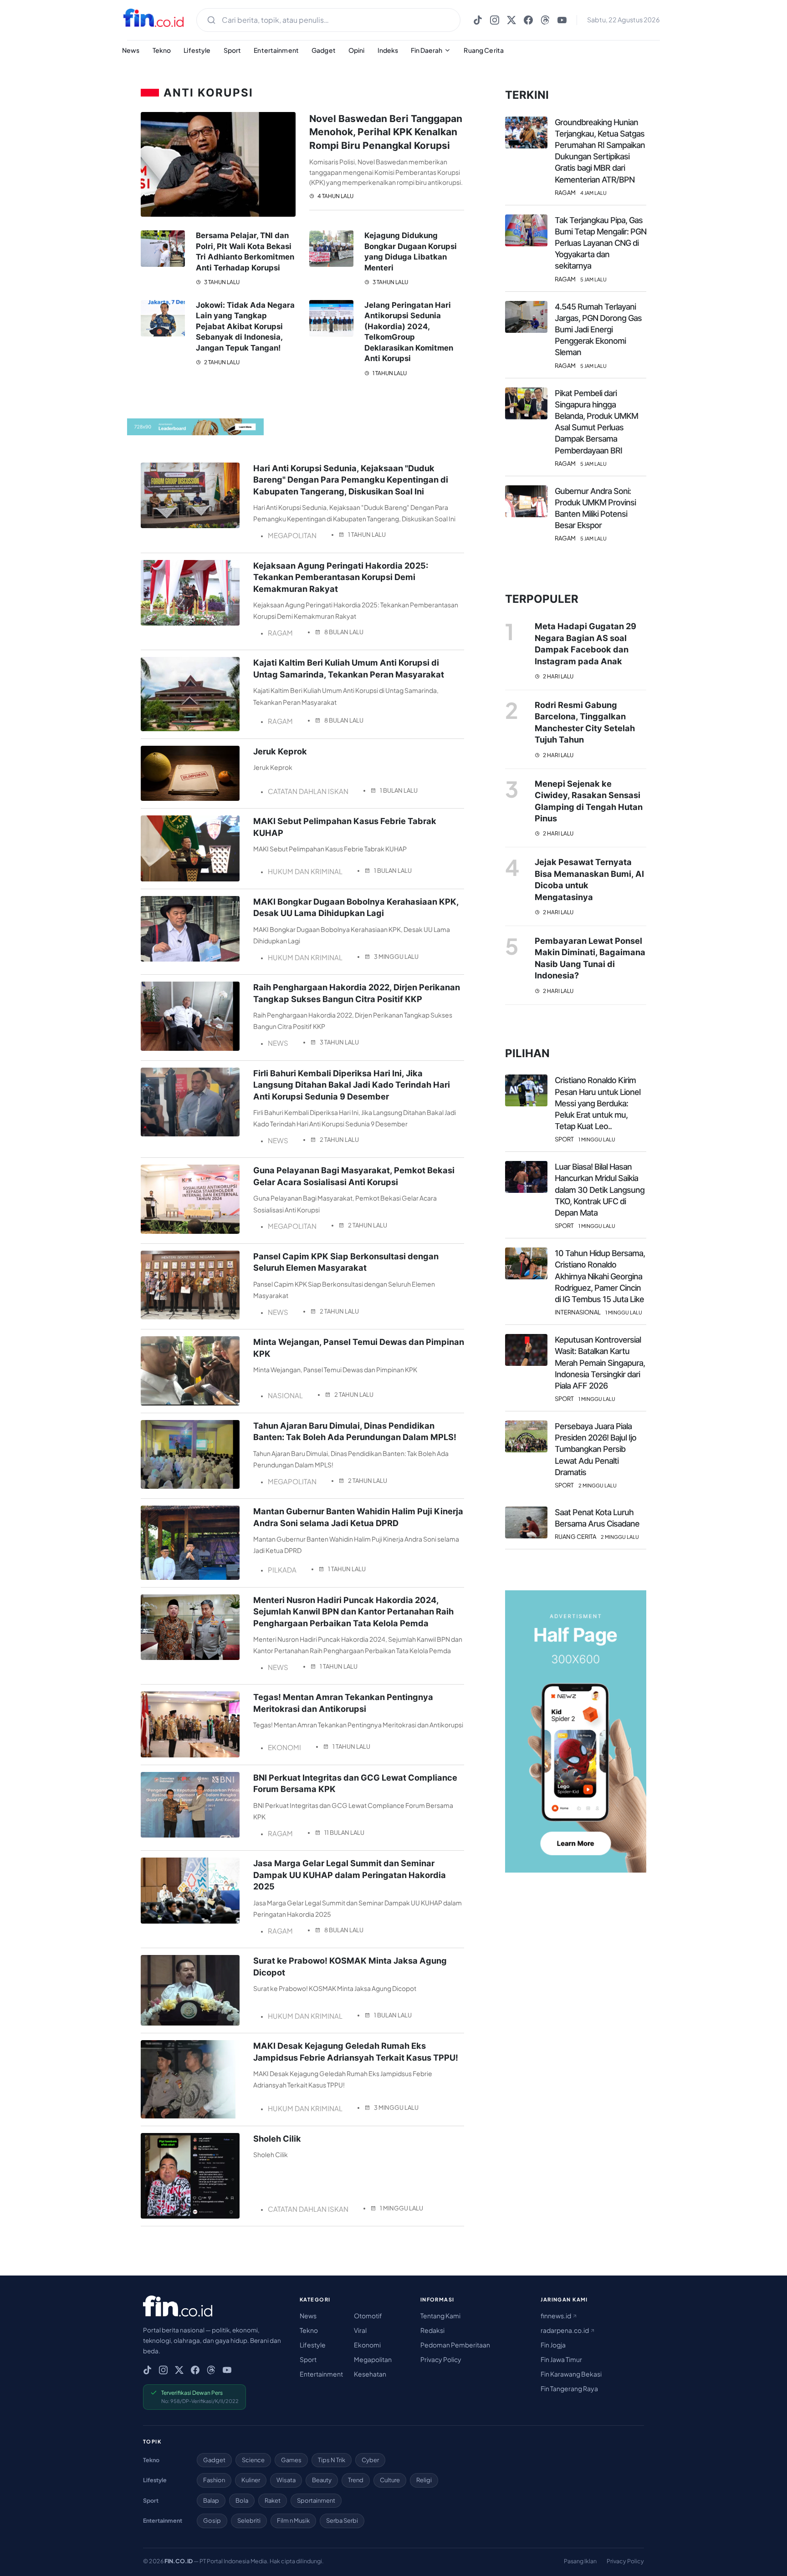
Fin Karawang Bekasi (571, 2374)
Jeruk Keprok (280, 751)
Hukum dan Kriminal (305, 871)
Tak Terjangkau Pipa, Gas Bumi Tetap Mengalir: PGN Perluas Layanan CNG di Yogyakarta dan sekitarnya (600, 243)
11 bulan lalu (344, 1833)
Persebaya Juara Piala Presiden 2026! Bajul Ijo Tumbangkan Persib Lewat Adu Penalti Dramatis (595, 1449)
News (131, 50)
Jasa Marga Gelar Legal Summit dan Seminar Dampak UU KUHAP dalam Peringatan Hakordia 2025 (350, 1875)
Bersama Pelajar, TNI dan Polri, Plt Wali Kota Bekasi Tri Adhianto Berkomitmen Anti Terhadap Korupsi (245, 252)
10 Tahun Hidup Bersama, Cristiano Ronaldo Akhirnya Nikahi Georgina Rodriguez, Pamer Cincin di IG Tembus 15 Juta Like (600, 1276)
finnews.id (556, 2316)
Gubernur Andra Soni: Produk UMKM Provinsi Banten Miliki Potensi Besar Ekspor (595, 508)
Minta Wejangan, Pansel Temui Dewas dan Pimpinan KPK (359, 1347)
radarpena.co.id (565, 2330)
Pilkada (282, 1570)
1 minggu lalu (401, 2208)
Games (291, 2460)
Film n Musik (293, 2520)
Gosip (212, 2520)
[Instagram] (495, 20)
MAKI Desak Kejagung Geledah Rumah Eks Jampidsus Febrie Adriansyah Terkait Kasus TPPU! (356, 2051)
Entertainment (276, 50)
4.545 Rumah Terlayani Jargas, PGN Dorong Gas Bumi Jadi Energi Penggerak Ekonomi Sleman (598, 330)
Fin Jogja (553, 2345)
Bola (242, 2500)
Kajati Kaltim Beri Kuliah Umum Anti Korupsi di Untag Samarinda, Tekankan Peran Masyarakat (349, 668)
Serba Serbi (342, 2520)
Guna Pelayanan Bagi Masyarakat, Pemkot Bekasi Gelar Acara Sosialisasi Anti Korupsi (354, 1176)
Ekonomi (284, 1747)
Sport (233, 50)
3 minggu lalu (396, 957)
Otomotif (368, 2316)
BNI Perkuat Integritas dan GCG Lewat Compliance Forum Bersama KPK (355, 1783)
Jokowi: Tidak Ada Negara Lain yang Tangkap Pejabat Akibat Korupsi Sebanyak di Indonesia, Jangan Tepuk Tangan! (245, 326)
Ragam (280, 633)
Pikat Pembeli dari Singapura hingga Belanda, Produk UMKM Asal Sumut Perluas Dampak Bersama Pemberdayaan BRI (596, 422)
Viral (360, 2330)
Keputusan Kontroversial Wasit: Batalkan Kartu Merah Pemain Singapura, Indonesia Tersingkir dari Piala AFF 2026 (600, 1363)
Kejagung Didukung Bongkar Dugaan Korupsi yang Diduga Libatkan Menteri (411, 252)
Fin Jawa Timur (561, 2359)
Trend (356, 2480)
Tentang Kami (440, 2316)
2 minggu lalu (598, 1485)
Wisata (286, 2480)
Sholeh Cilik (277, 2138)
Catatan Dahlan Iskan (308, 791)
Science (253, 2460)
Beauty (322, 2480)
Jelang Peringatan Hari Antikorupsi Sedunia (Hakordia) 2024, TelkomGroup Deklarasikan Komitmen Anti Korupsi (409, 332)
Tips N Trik (332, 2460)
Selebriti (249, 2520)
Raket (273, 2500)
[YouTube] (562, 20)
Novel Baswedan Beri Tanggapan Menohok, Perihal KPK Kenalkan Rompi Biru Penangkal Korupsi (386, 132)
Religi (424, 2480)
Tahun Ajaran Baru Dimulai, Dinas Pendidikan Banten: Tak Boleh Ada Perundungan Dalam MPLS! (355, 1431)
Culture (390, 2480)
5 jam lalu (593, 279)
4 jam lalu (593, 193)
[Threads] (545, 20)
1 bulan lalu (399, 790)
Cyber (370, 2460)
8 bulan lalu (344, 632)
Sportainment (316, 2500)
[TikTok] (478, 20)
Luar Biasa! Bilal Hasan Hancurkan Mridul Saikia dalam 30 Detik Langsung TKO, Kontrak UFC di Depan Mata (600, 1190)
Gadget (324, 50)
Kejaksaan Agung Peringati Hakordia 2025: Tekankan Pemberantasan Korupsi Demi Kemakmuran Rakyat (341, 577)
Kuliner (251, 2480)
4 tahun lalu (335, 196)
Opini (357, 50)
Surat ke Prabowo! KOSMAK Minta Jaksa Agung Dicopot (350, 1966)
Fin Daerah (427, 50)
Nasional (285, 1395)
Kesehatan (370, 2374)
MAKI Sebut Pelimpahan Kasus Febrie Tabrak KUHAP (345, 827)
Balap (211, 2500)
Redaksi (432, 2330)
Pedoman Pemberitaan (455, 2345)
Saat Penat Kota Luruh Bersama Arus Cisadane (597, 1518)
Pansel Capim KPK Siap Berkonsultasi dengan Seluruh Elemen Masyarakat (346, 1262)
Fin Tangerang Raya (569, 2388)
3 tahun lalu (221, 282)
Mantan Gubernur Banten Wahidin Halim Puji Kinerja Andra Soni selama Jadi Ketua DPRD (358, 1517)
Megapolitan (373, 2359)
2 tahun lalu (221, 362)
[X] (511, 20)
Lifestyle (197, 50)
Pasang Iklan (580, 2561)
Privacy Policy (441, 2359)
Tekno (162, 50)
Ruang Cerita (484, 50)
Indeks (388, 50)
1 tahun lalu (389, 373)
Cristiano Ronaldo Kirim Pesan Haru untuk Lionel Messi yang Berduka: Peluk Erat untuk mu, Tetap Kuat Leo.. (598, 1103)
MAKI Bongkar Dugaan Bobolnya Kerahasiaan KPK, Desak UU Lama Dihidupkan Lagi (356, 907)
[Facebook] (528, 20)
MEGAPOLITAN (292, 535)
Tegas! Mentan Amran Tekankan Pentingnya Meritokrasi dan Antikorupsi (343, 1703)
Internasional (578, 1312)
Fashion (214, 2480)
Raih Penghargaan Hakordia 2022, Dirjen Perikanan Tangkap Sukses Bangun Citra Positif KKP (357, 993)
